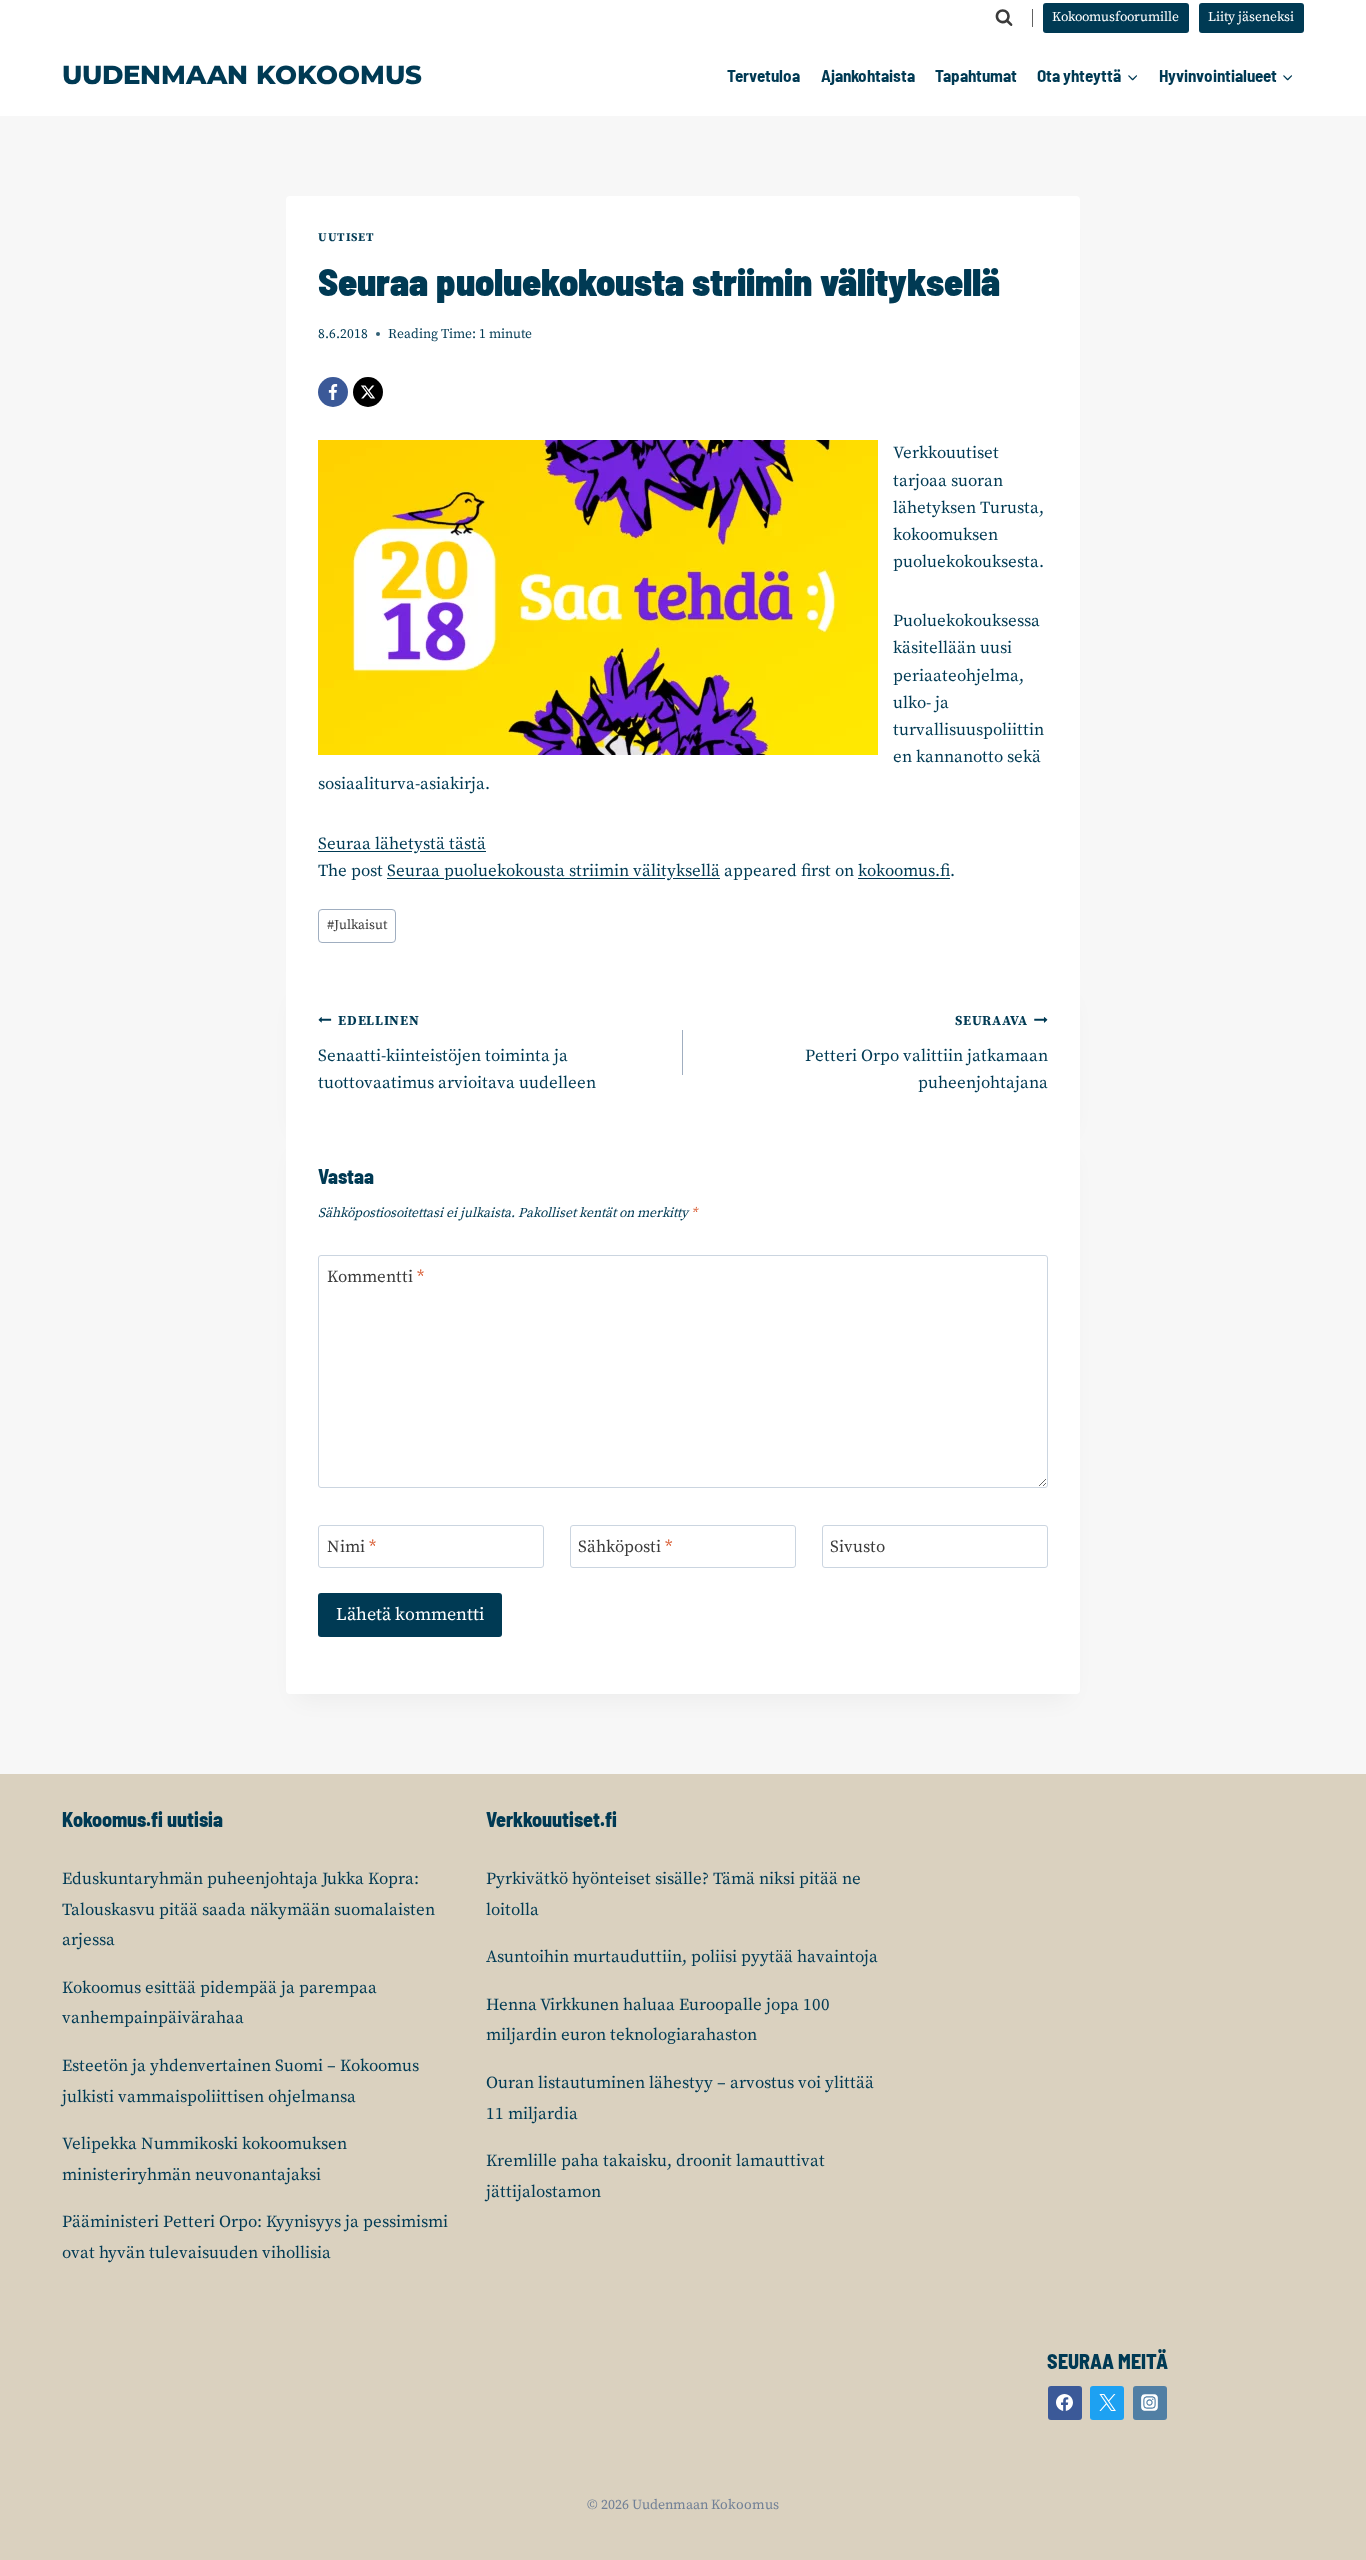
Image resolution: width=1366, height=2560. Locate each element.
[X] (368, 392)
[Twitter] (1107, 2403)
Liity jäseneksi (1251, 17)
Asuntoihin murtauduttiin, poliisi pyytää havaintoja (682, 1957)
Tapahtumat (976, 75)
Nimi (351, 1547)
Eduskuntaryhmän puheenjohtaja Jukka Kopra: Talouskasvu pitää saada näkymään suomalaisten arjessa (248, 1909)
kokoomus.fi (904, 871)
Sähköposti (625, 1547)
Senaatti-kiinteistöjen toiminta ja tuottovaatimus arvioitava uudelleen (457, 1053)
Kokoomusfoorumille (1115, 17)
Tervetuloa (763, 75)
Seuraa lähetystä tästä (402, 844)
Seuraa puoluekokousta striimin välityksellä (553, 871)
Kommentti (375, 1277)
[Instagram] (1150, 2403)
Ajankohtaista (868, 75)
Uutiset (346, 237)
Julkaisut (357, 925)
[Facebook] (333, 392)
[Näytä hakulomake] (1004, 18)
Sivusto (857, 1547)
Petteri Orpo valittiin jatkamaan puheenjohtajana (926, 1053)
